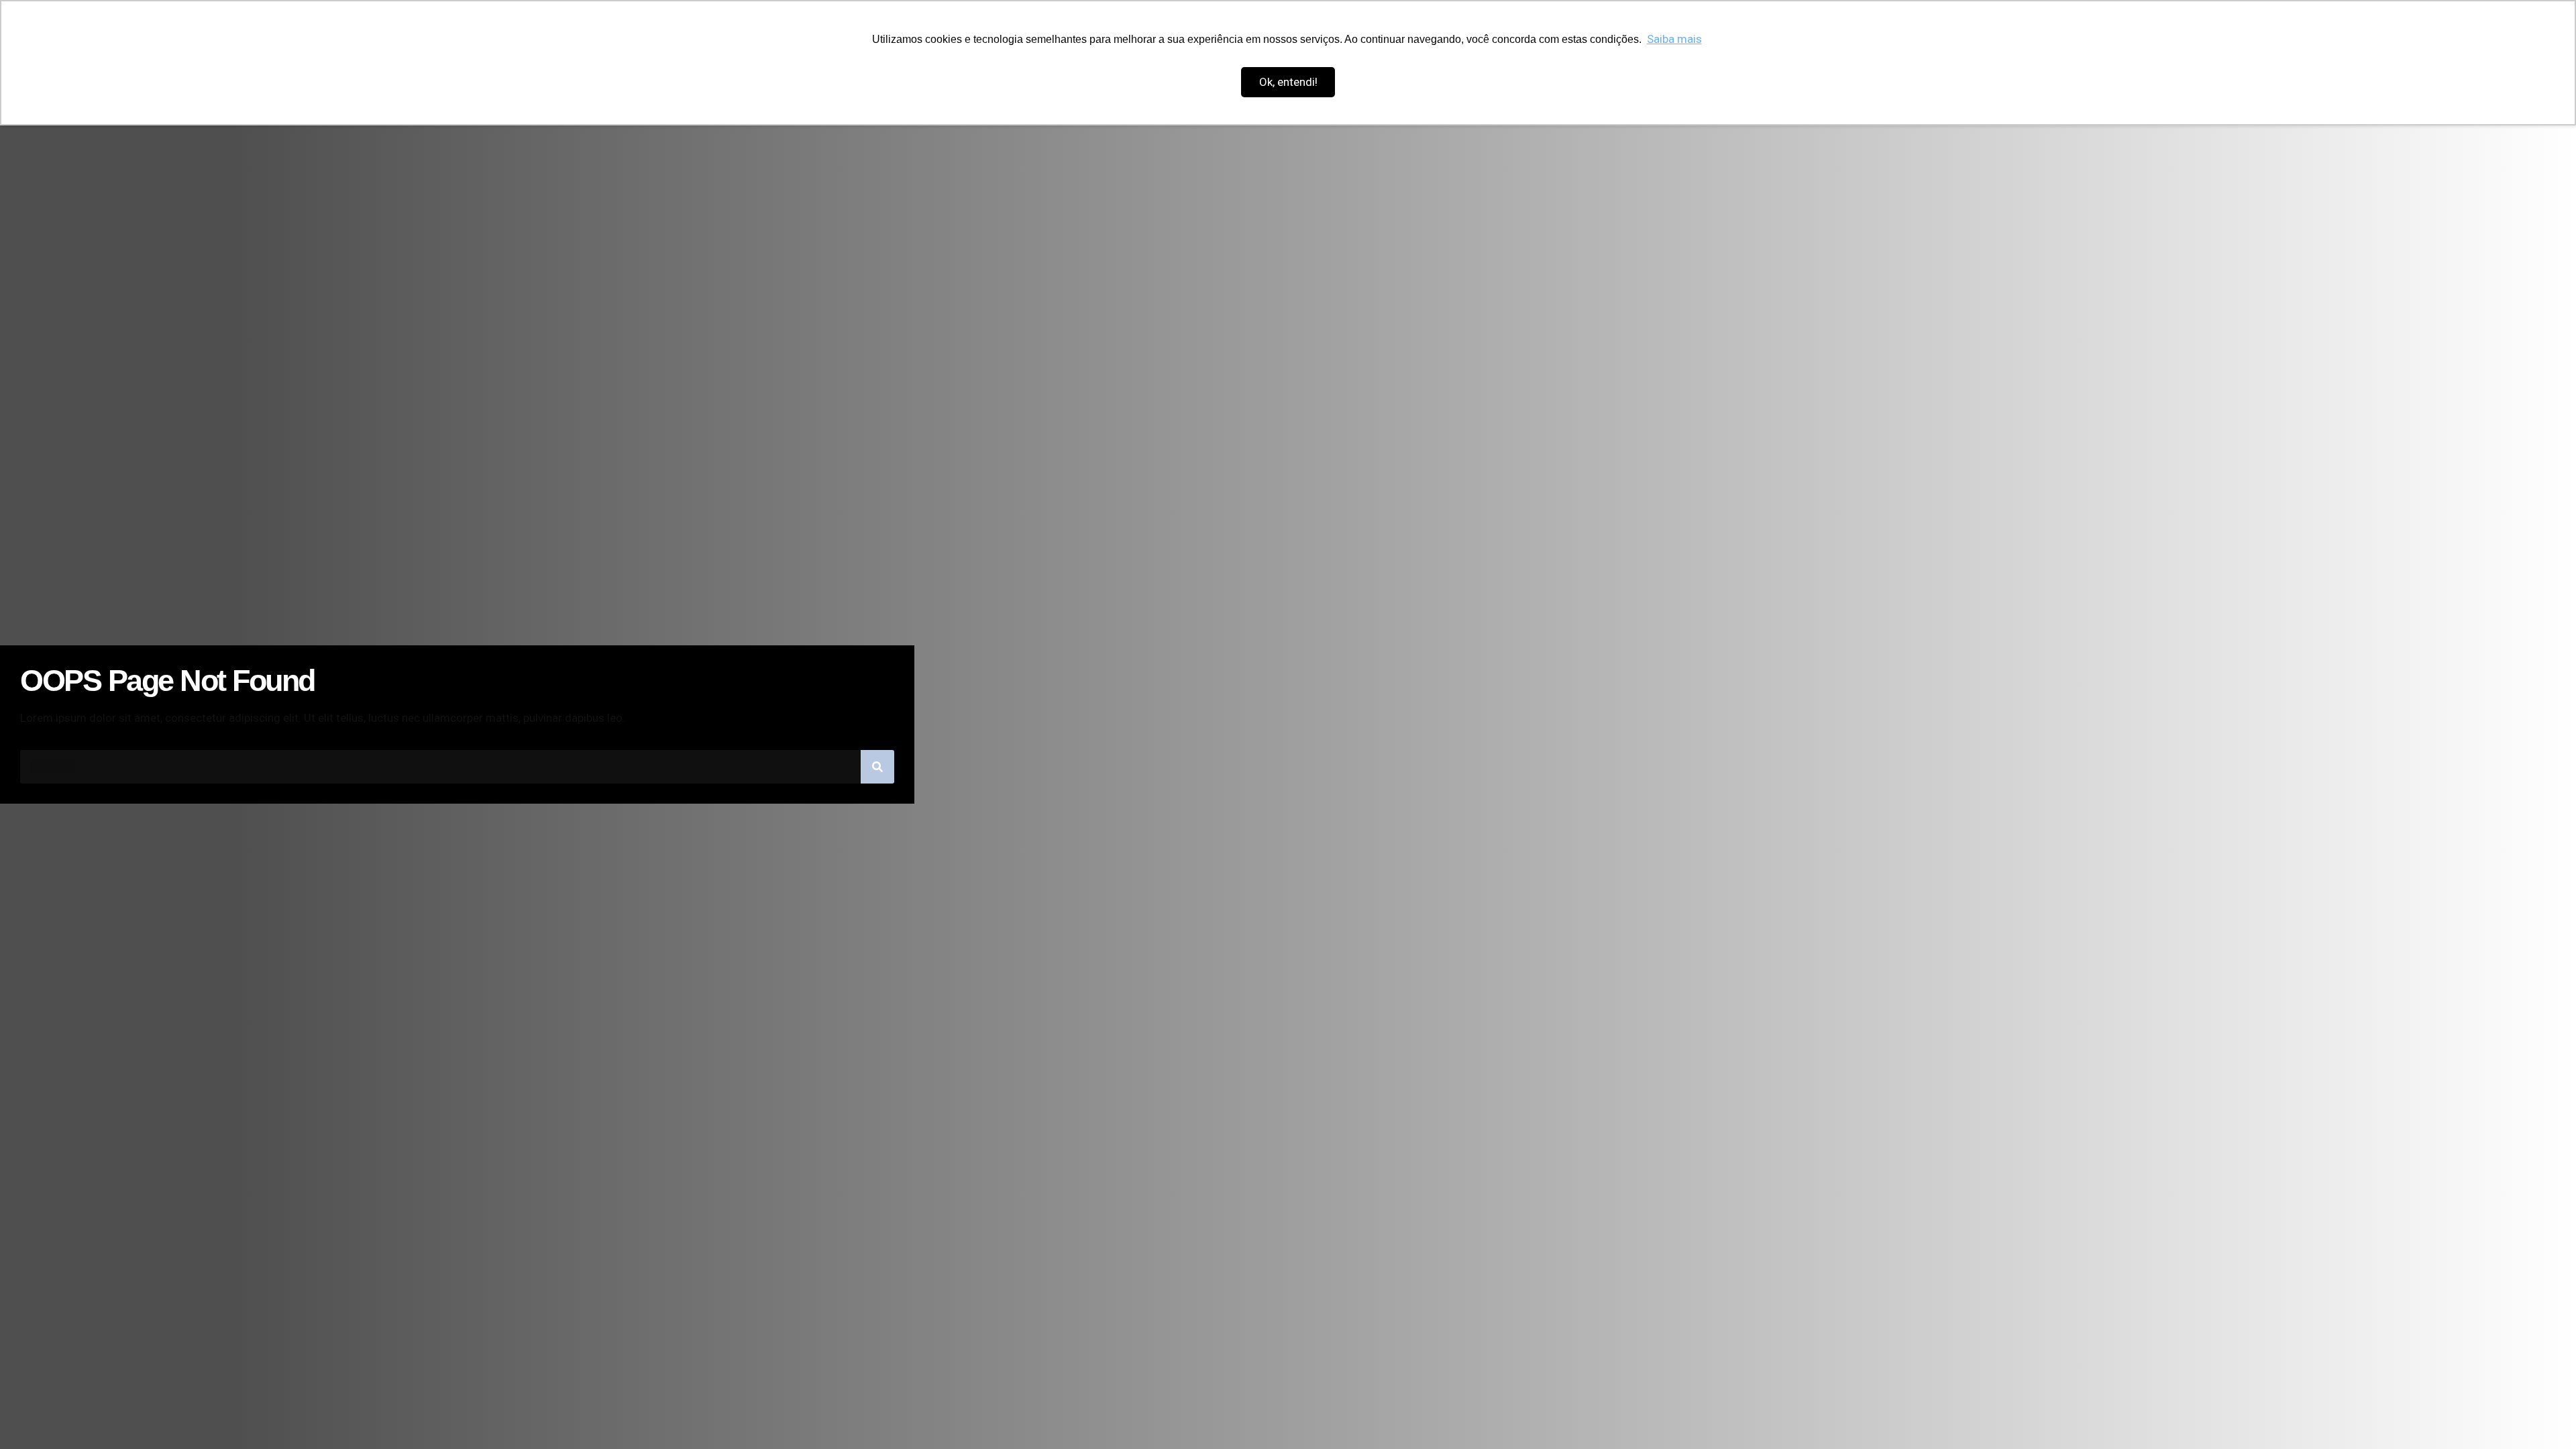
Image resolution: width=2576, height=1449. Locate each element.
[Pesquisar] (877, 767)
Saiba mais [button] (1674, 39)
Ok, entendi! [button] (1288, 82)
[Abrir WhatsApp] (2542, 1415)
